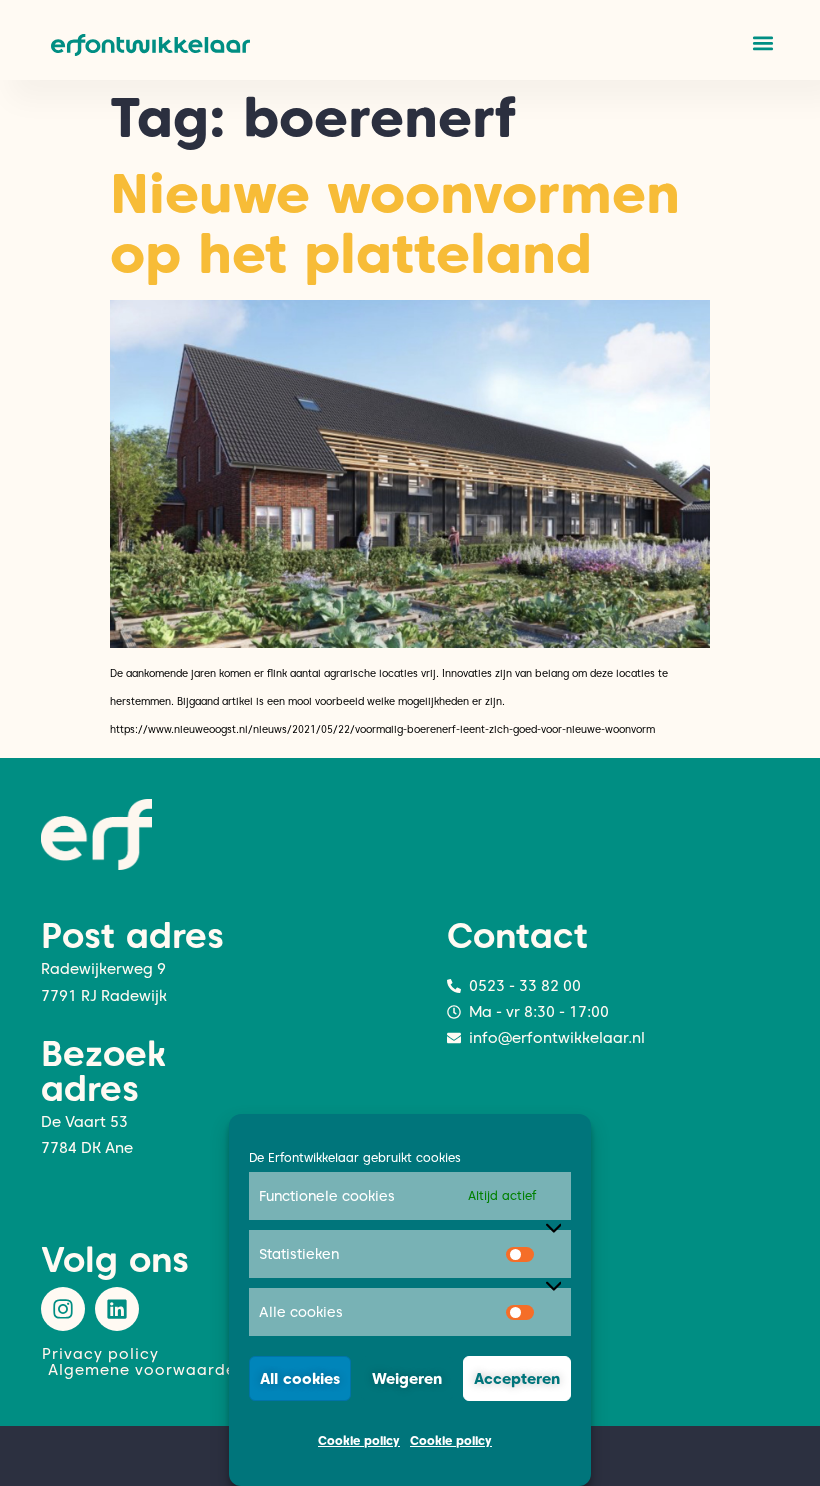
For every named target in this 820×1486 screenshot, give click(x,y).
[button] (762, 42)
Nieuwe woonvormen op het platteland (395, 223)
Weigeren (407, 1379)
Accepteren (517, 1379)
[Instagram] (63, 1309)
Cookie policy (359, 1440)
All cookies (300, 1379)
